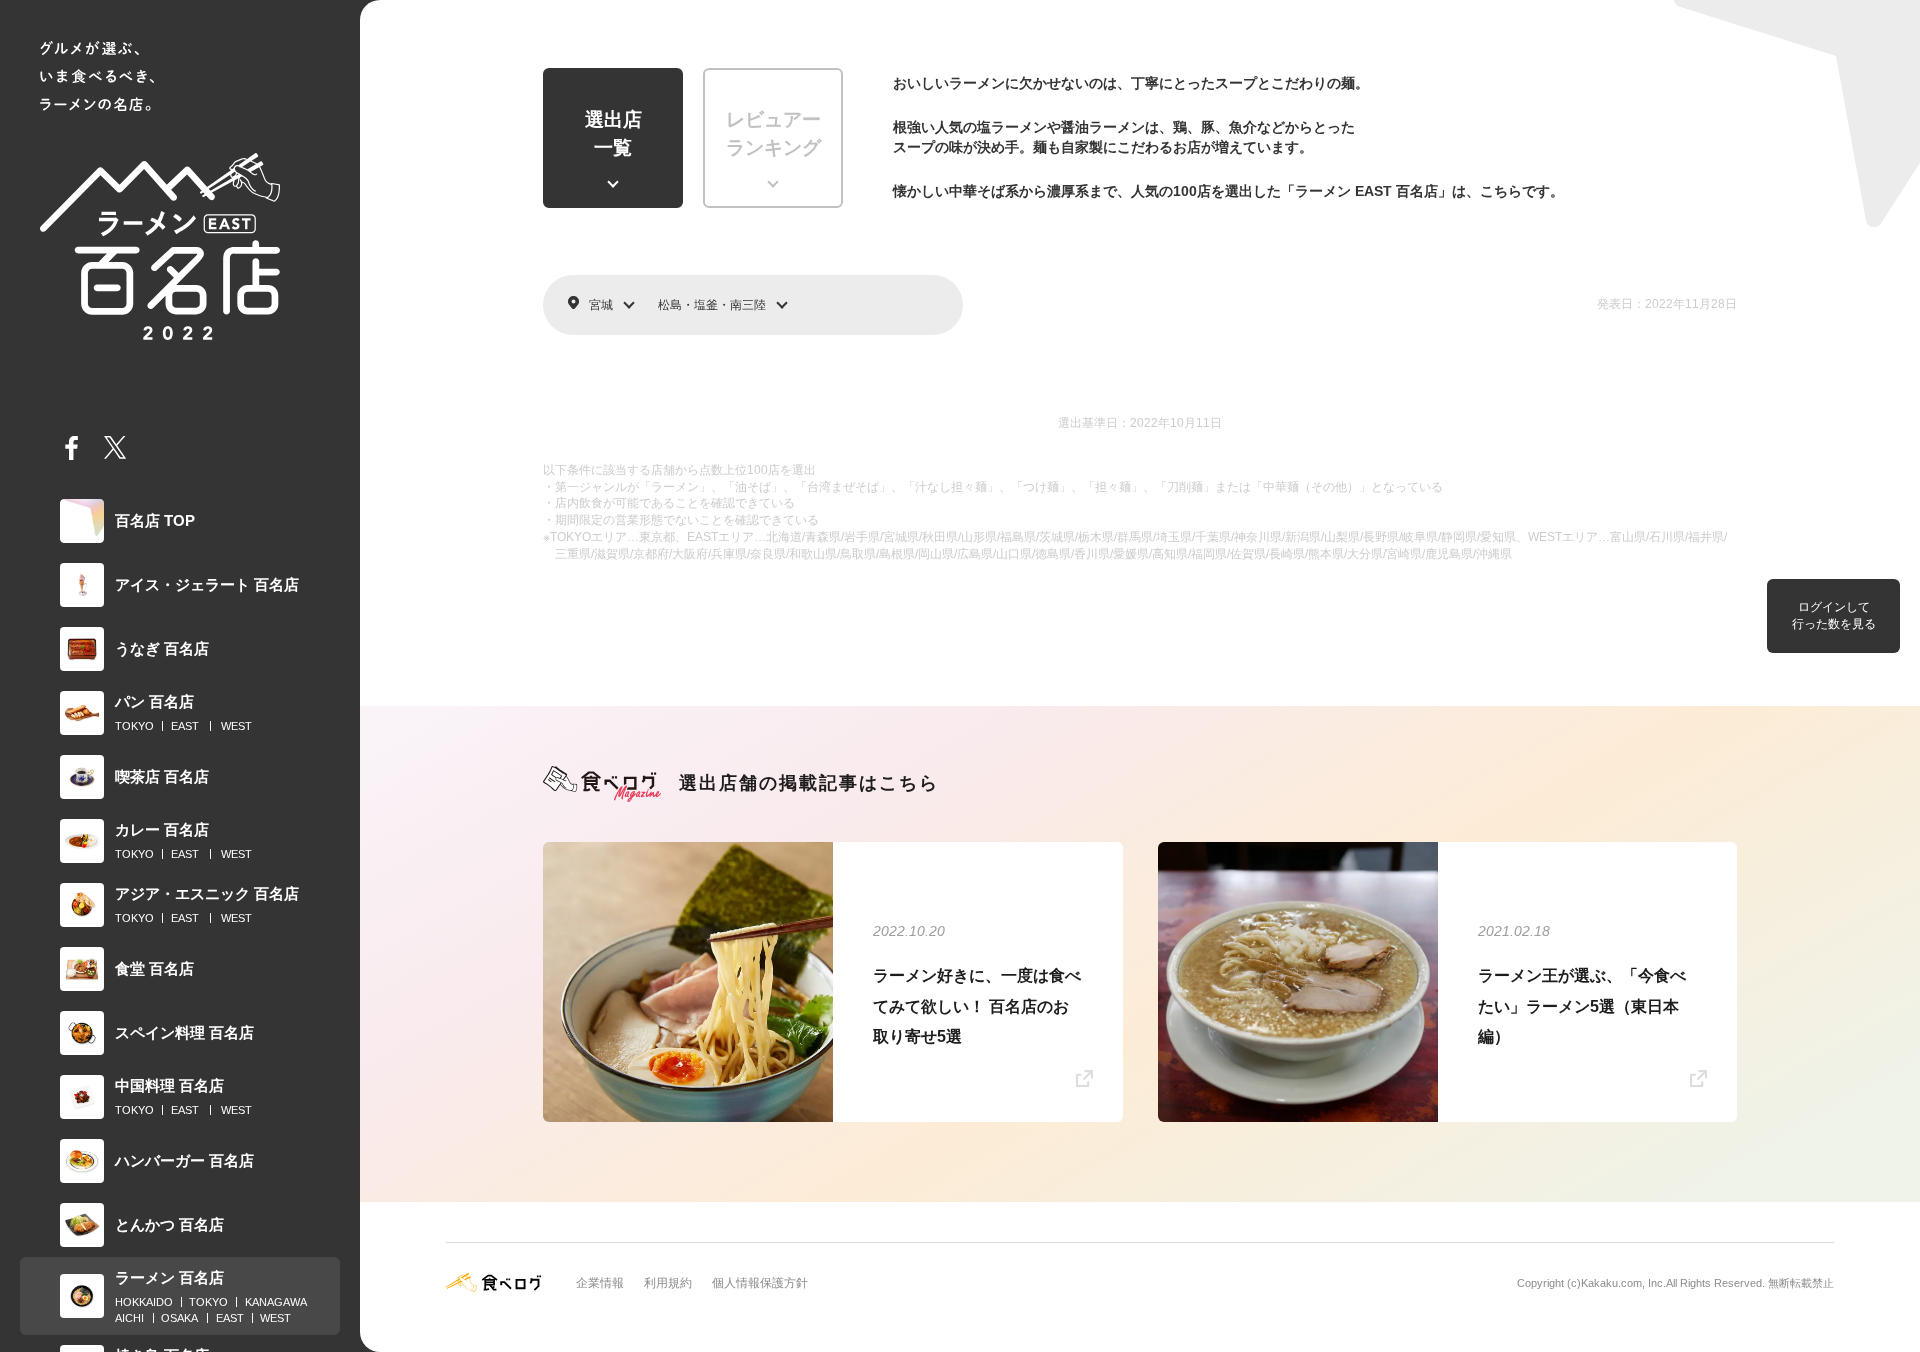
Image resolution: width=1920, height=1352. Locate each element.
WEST (236, 726)
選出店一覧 (613, 134)
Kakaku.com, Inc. (1623, 1283)
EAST (185, 726)
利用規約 (668, 1283)
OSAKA (179, 1318)
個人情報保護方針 (760, 1283)
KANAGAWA (276, 1302)
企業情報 (600, 1283)
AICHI (129, 1318)
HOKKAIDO (144, 1302)
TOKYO (134, 726)
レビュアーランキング (773, 134)
